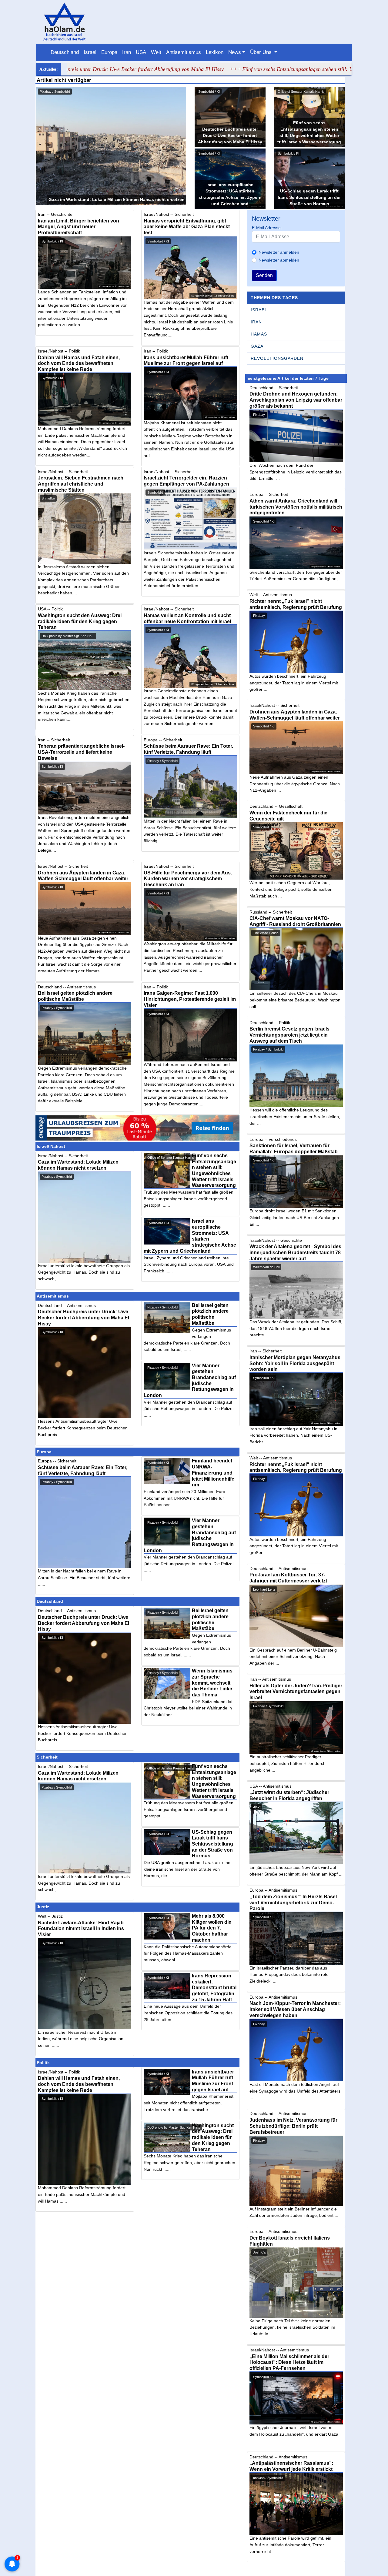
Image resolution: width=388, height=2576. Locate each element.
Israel (90, 52)
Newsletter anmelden (279, 252)
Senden (264, 275)
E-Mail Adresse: (267, 228)
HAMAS (259, 334)
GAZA (257, 346)
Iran (127, 52)
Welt (156, 52)
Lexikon (215, 52)
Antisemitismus (184, 52)
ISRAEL (259, 310)
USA (141, 52)
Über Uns (262, 52)
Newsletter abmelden (279, 260)
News (235, 52)
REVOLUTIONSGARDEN (277, 358)
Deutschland (65, 52)
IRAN (256, 322)
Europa (109, 52)
